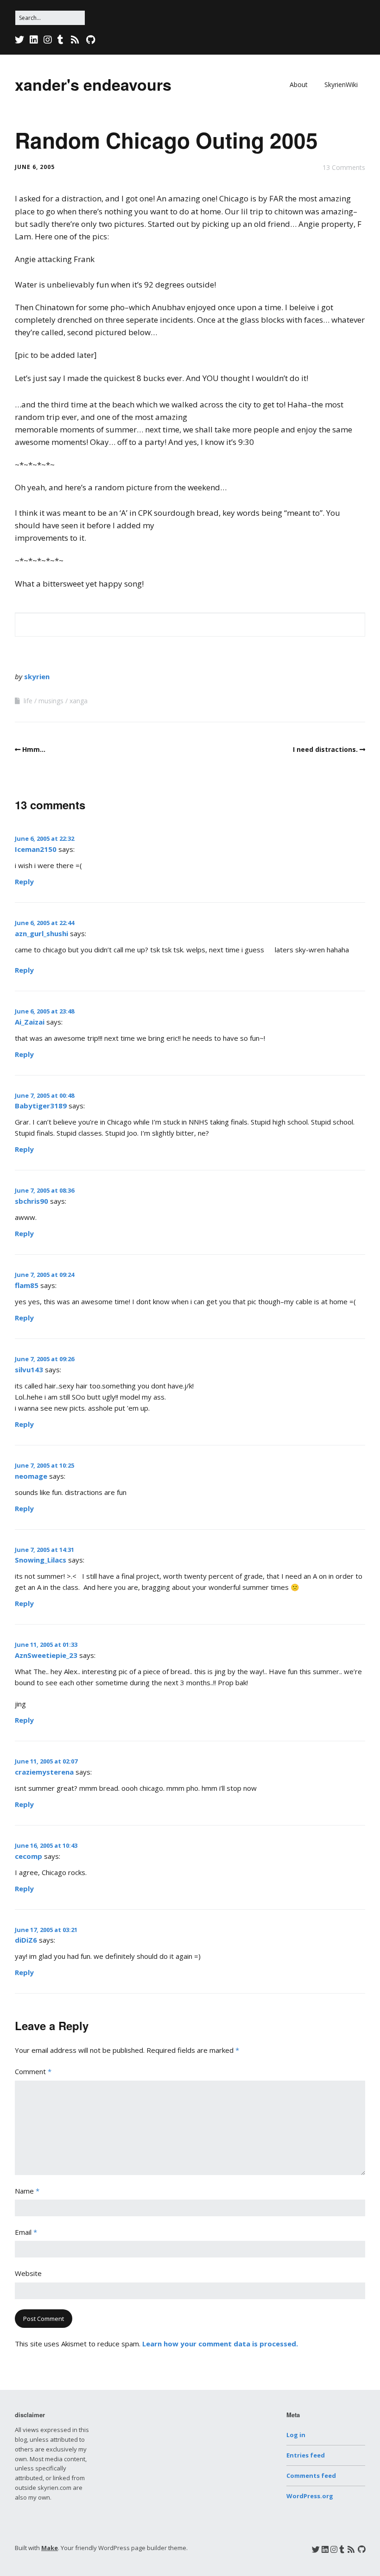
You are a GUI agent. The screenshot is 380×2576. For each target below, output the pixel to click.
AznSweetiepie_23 (46, 1655)
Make (50, 2548)
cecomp (28, 1856)
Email (26, 2232)
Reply (24, 882)
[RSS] (75, 40)
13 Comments (344, 167)
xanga (79, 701)
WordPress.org (310, 2496)
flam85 (27, 1285)
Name (27, 2191)
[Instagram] (48, 40)
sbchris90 (32, 1201)
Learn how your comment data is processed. (220, 2344)
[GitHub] (91, 40)
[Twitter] (20, 40)
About (299, 84)
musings (51, 701)
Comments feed (311, 2476)
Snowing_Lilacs (41, 1560)
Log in (296, 2435)
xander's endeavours (93, 84)
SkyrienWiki (341, 84)
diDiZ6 (26, 1940)
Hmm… (34, 749)
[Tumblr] (60, 40)
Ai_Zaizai (30, 1022)
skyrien (37, 676)
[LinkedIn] (34, 40)
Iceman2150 (36, 849)
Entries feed (306, 2455)
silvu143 (29, 1369)
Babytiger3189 (41, 1106)
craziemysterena (44, 1772)
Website (28, 2273)
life (28, 701)
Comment (33, 2071)
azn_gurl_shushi (41, 933)
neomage (31, 1476)
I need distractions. (325, 749)
